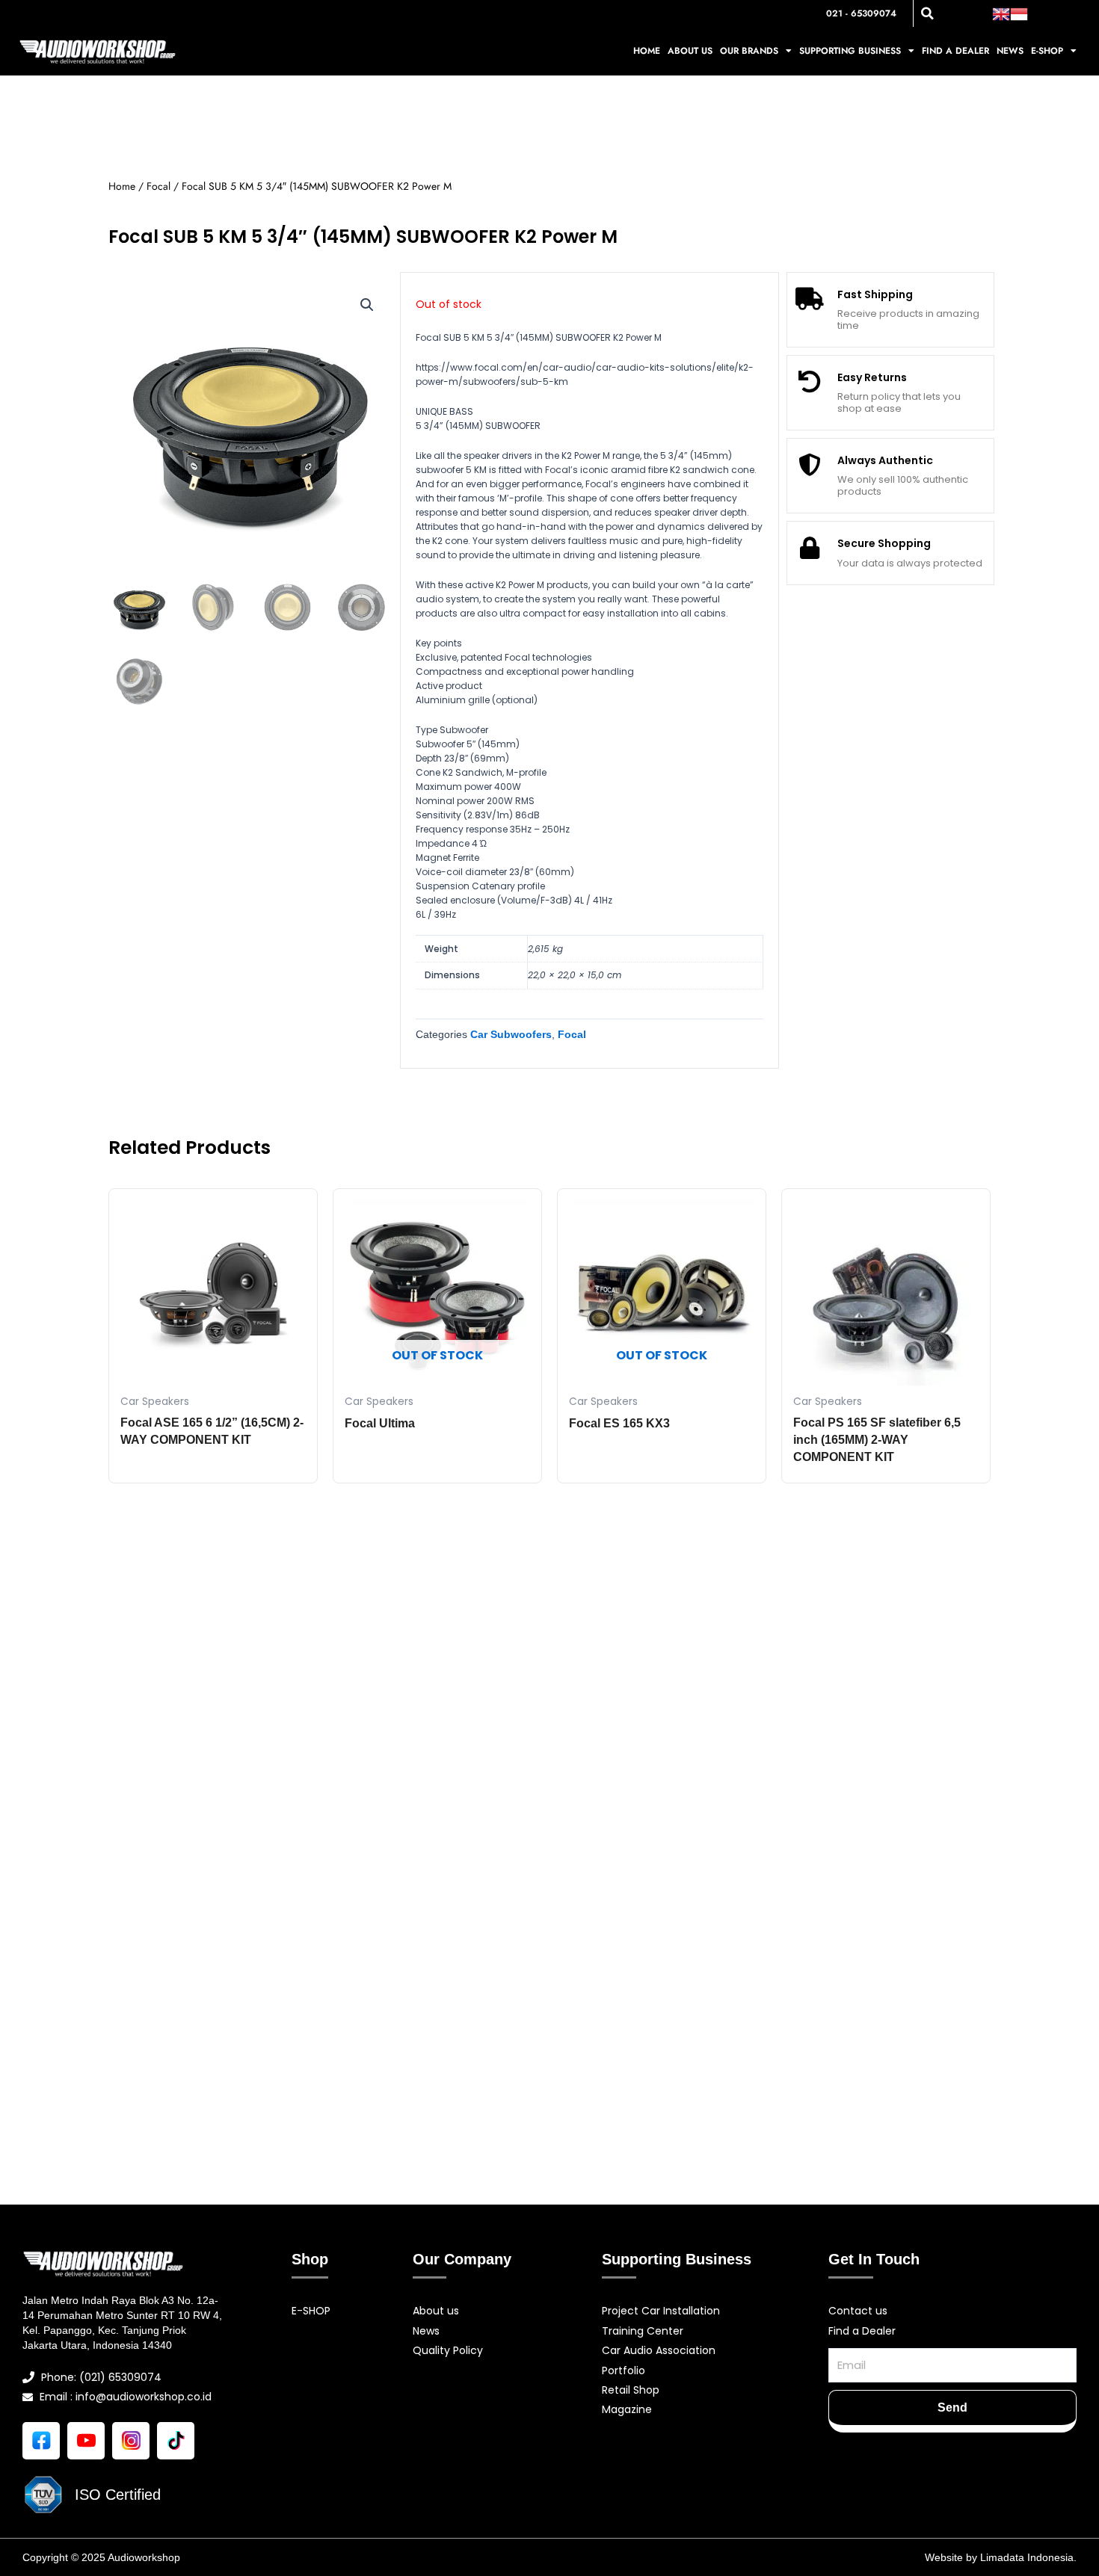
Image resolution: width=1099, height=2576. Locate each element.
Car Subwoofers (511, 1034)
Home (647, 51)
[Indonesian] (1019, 13)
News (1010, 51)
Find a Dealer (955, 51)
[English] (1001, 13)
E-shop (1047, 51)
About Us (690, 51)
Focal (158, 186)
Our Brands (749, 51)
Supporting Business (850, 51)
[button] (927, 13)
